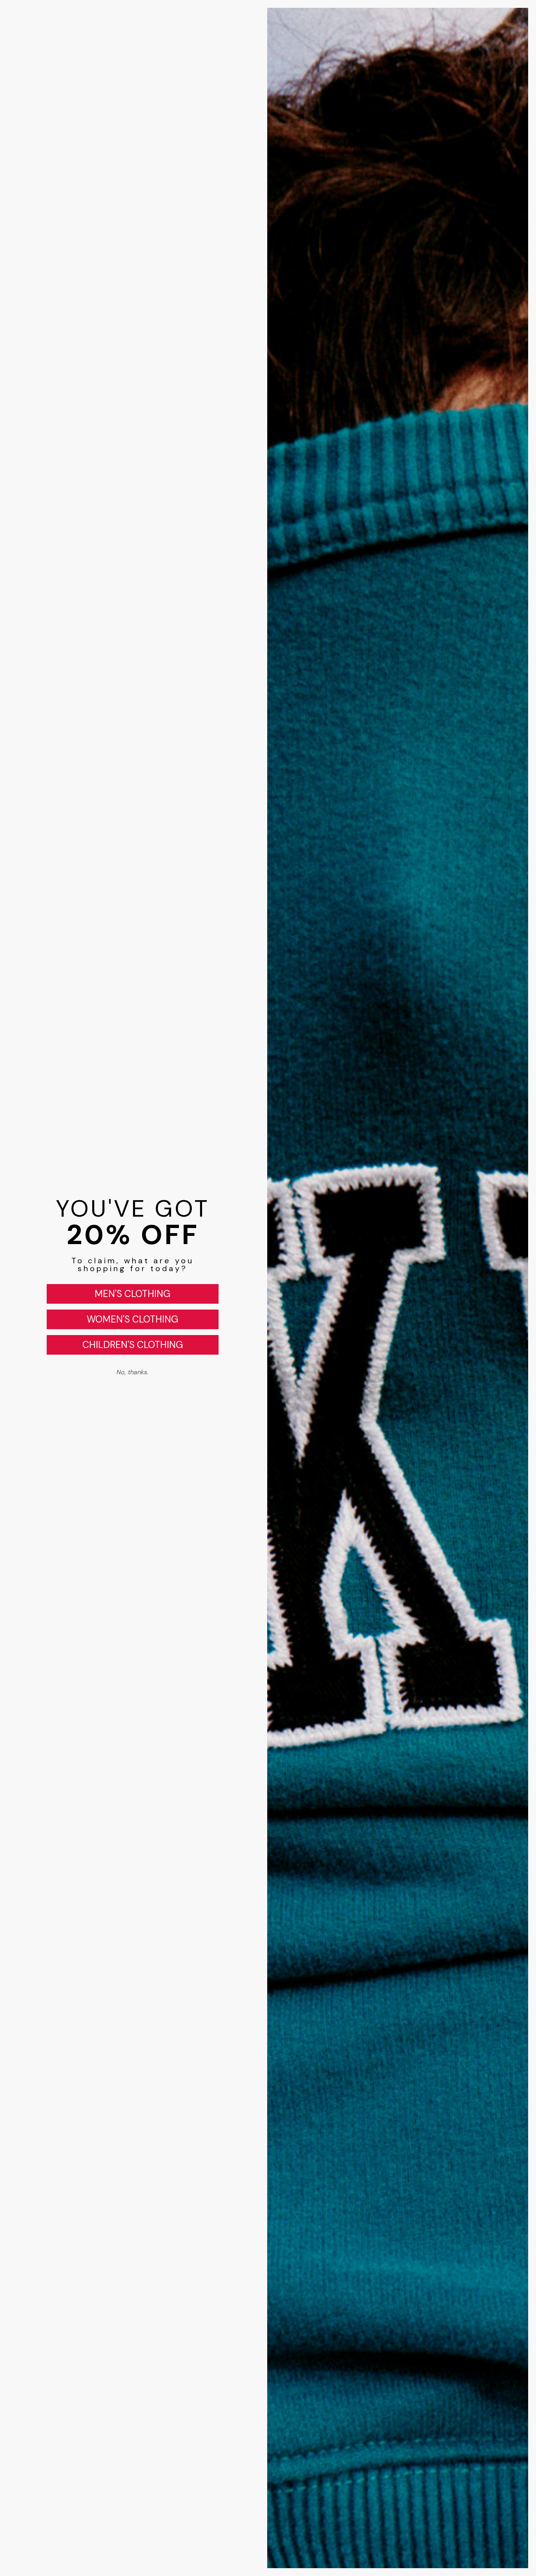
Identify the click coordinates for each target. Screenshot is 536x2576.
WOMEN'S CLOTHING (132, 1319)
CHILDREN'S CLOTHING (133, 1345)
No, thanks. (132, 1372)
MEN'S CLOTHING (132, 1294)
